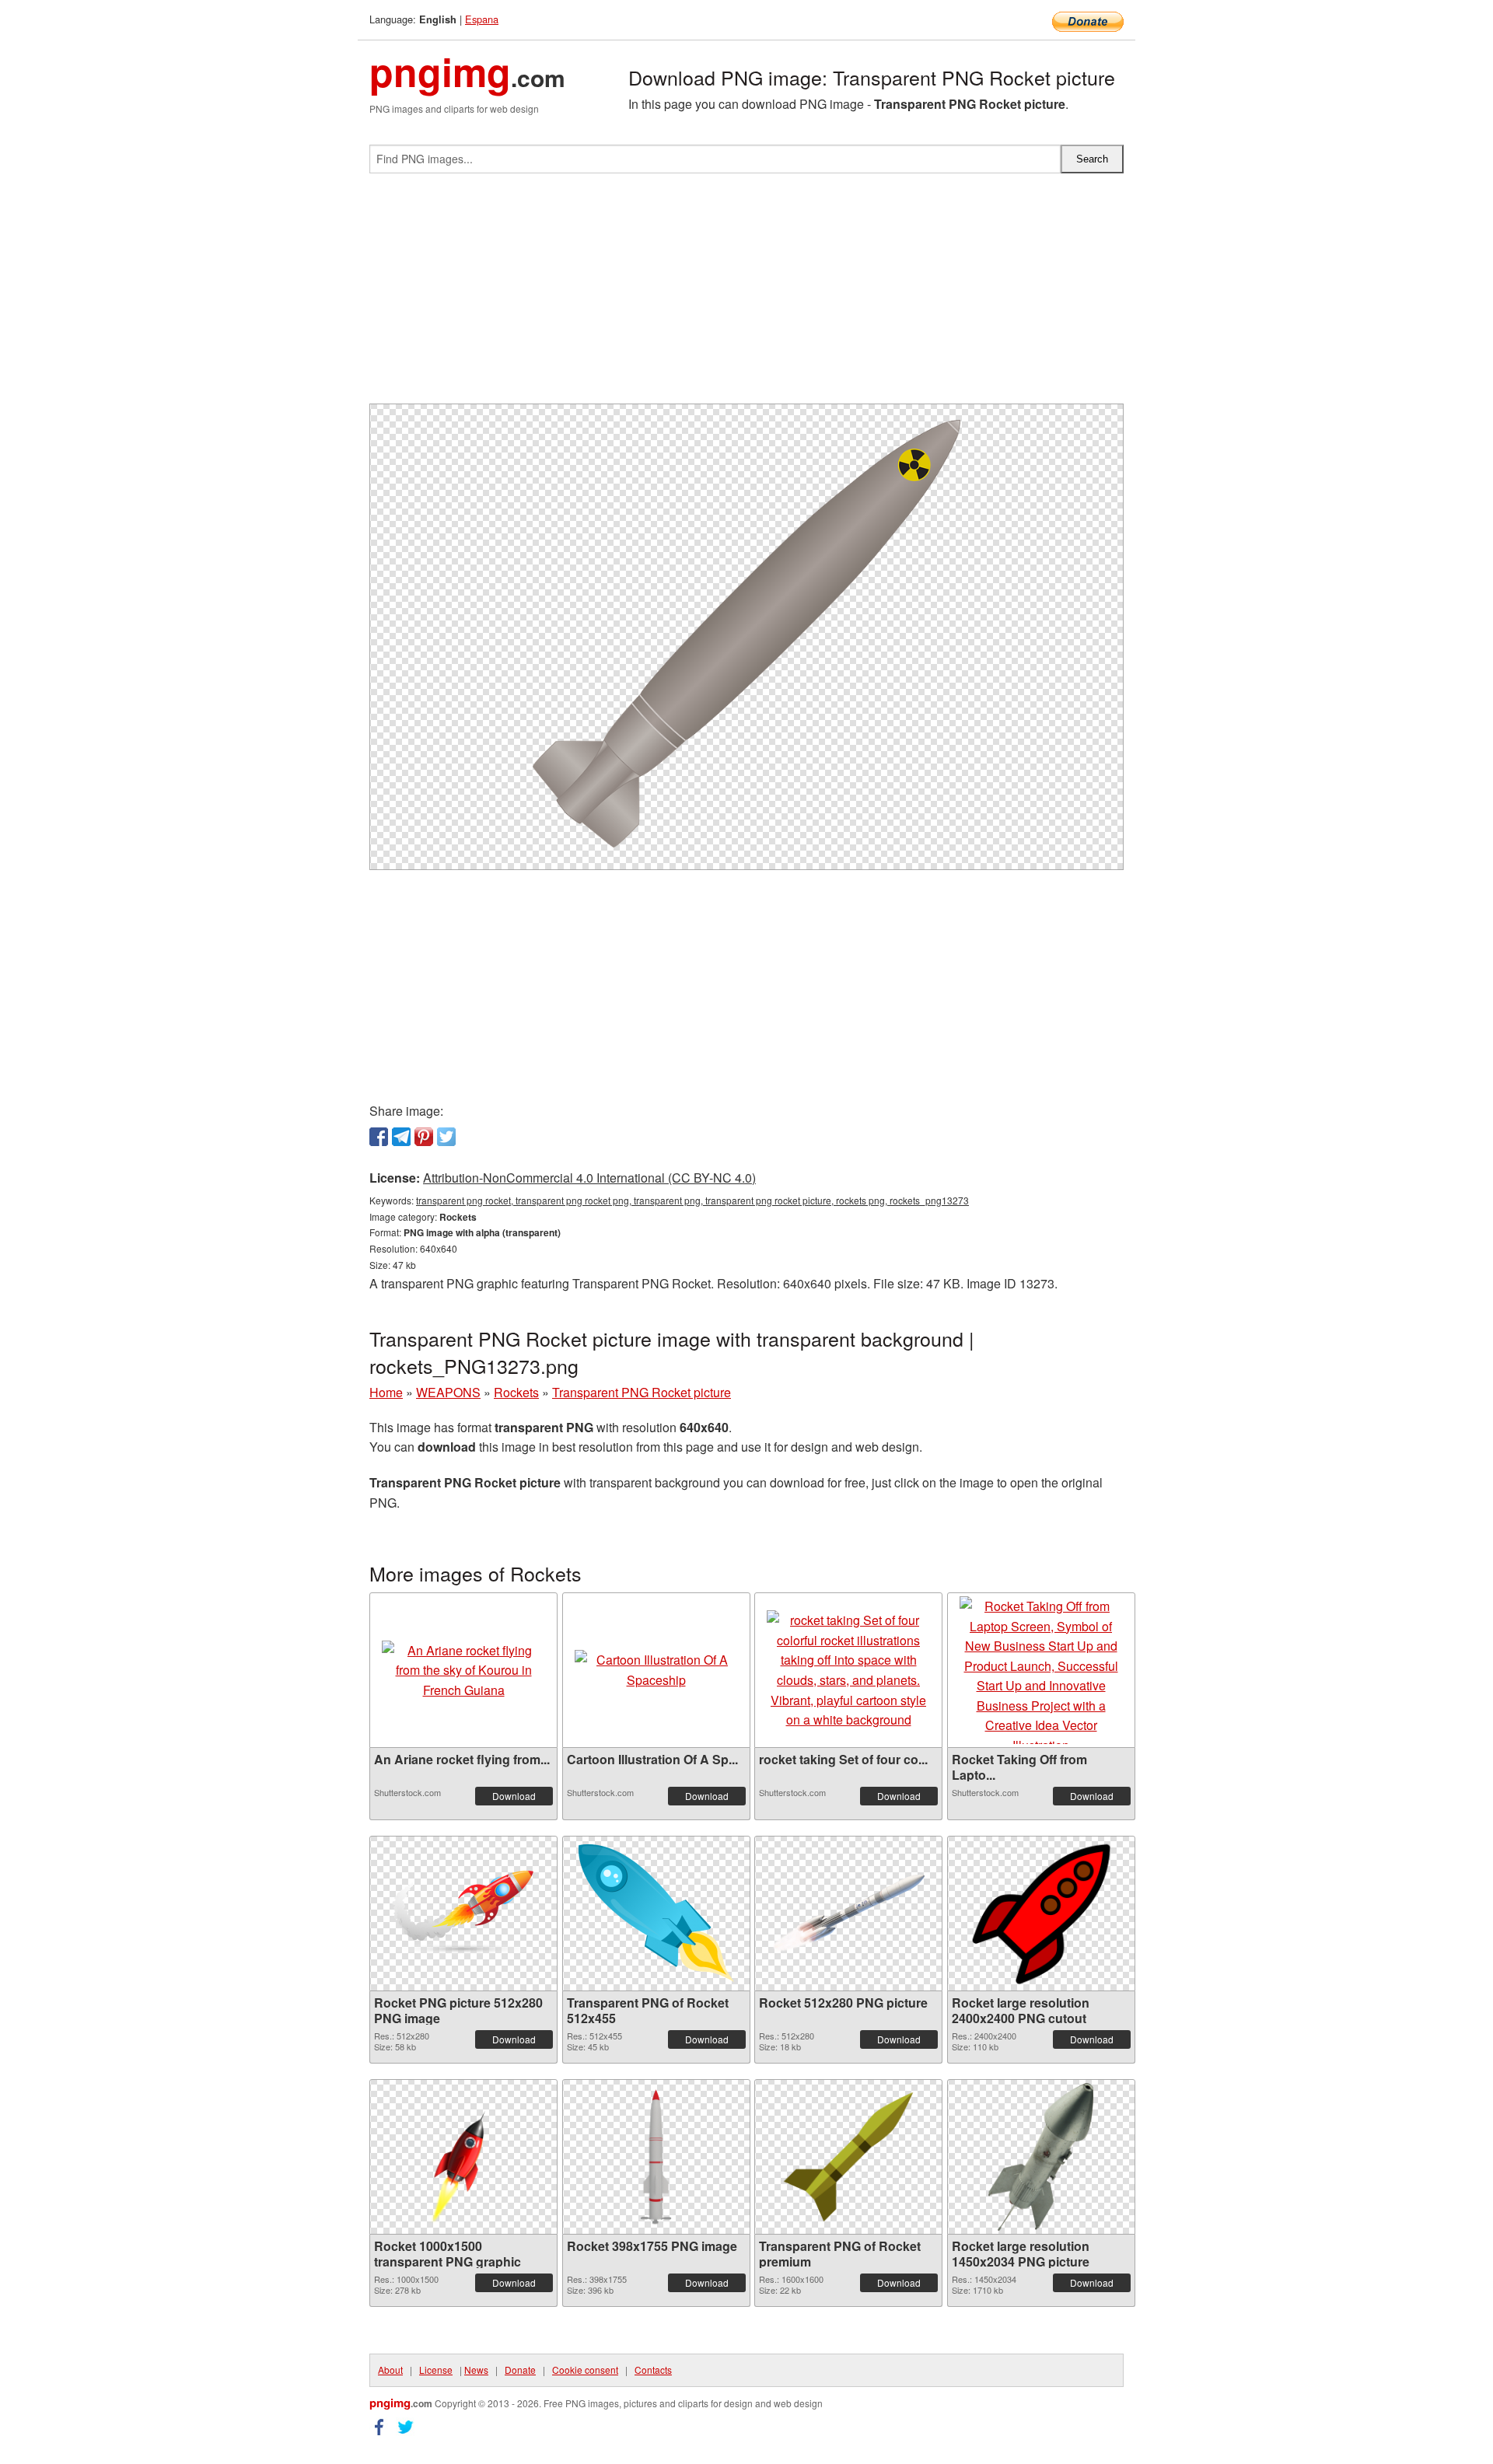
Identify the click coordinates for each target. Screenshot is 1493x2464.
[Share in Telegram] (401, 1137)
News (476, 2370)
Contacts (653, 2370)
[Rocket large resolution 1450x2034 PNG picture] (1041, 2157)
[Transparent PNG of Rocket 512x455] (656, 1913)
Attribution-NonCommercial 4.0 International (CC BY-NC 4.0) (589, 1178)
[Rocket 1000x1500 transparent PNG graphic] (463, 2157)
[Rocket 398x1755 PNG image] (656, 2157)
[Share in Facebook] (379, 1137)
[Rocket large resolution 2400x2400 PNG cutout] (1041, 1914)
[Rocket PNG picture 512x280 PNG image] (463, 1913)
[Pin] (424, 1137)
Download (514, 1796)
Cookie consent (585, 2370)
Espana (482, 19)
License (436, 2370)
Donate (520, 2370)
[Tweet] (446, 1137)
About (390, 2370)
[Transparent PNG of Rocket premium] (848, 2157)
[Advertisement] (746, 295)
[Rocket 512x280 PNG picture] (848, 1913)
